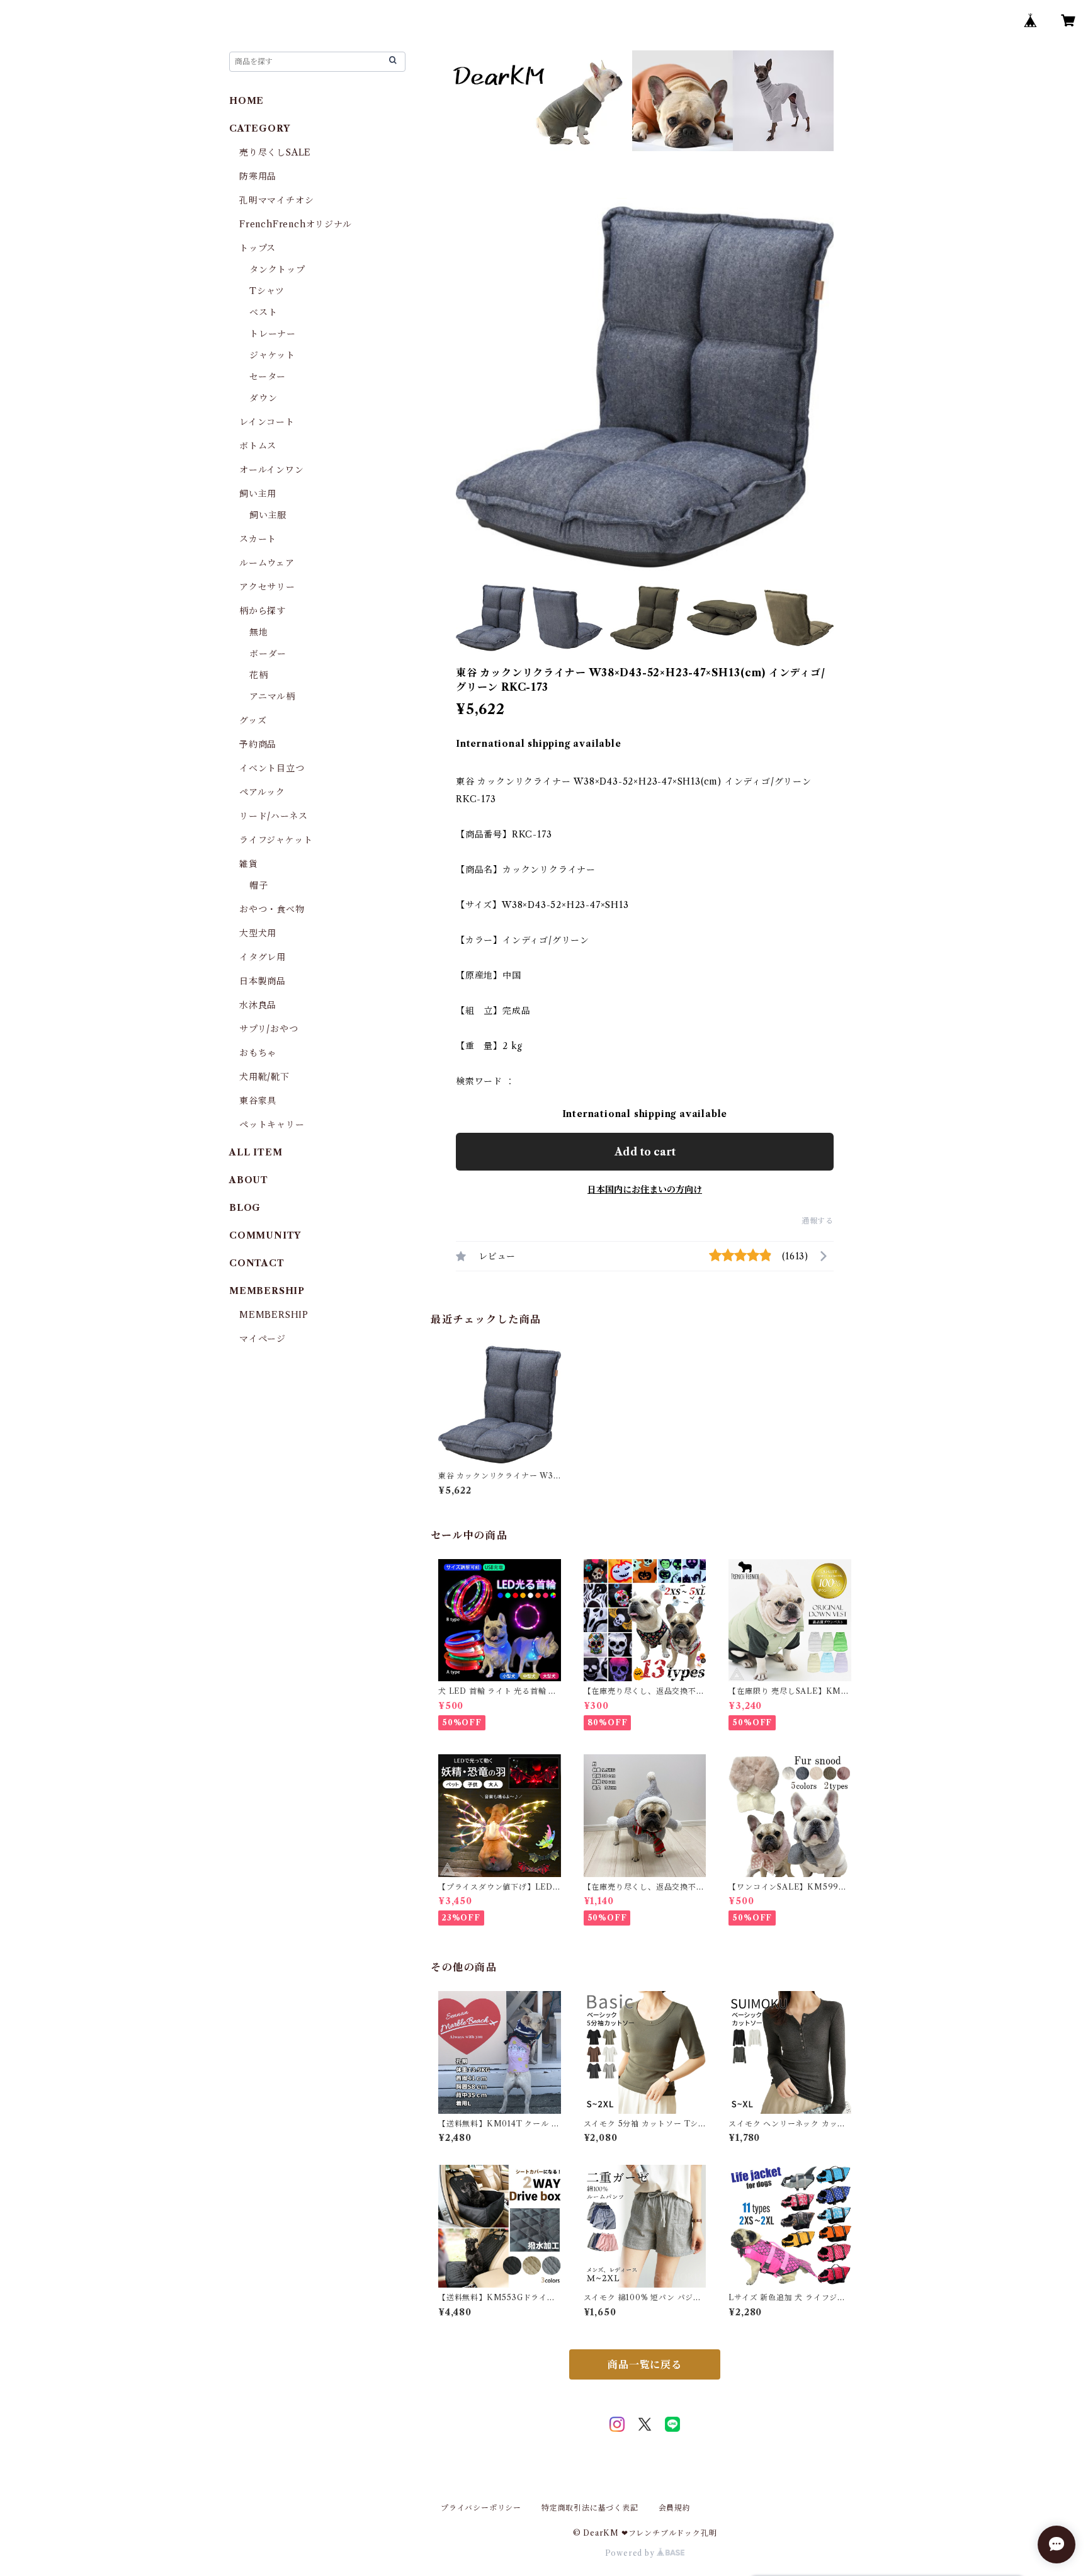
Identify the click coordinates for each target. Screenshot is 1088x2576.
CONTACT (257, 1263)
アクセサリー (267, 587)
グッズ (253, 720)
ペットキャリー (272, 1125)
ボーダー (268, 654)
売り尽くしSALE (275, 152)
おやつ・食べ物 (272, 909)
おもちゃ (258, 1053)
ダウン (263, 398)
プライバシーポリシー (481, 2508)
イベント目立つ (272, 768)
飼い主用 (258, 494)
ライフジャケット (276, 840)
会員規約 (675, 2508)
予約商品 (258, 744)
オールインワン (272, 470)
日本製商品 (263, 981)
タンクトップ (277, 270)
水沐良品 (258, 1005)
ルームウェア (267, 563)
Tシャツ (267, 291)
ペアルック (262, 792)
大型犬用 (258, 933)
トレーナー (273, 334)
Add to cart (645, 1152)
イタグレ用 (263, 957)
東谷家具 (258, 1101)
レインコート (267, 422)
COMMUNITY (265, 1235)
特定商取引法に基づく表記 (590, 2508)
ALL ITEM (256, 1152)
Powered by (631, 2553)
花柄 (259, 675)
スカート (258, 539)
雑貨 (249, 864)
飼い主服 (268, 515)
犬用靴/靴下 (264, 1077)
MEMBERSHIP (274, 1315)
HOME (246, 101)
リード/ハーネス (273, 816)
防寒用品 (258, 176)
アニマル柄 (272, 696)
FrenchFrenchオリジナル (296, 224)
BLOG (245, 1208)
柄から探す (263, 611)
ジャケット (272, 355)
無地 (259, 632)
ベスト (263, 312)
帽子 (259, 885)
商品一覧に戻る (645, 2364)
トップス (258, 248)
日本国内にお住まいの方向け (645, 1189)
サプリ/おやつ (269, 1029)
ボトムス (258, 446)
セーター (268, 377)
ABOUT (249, 1180)
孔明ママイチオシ (276, 200)
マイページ (263, 1339)
